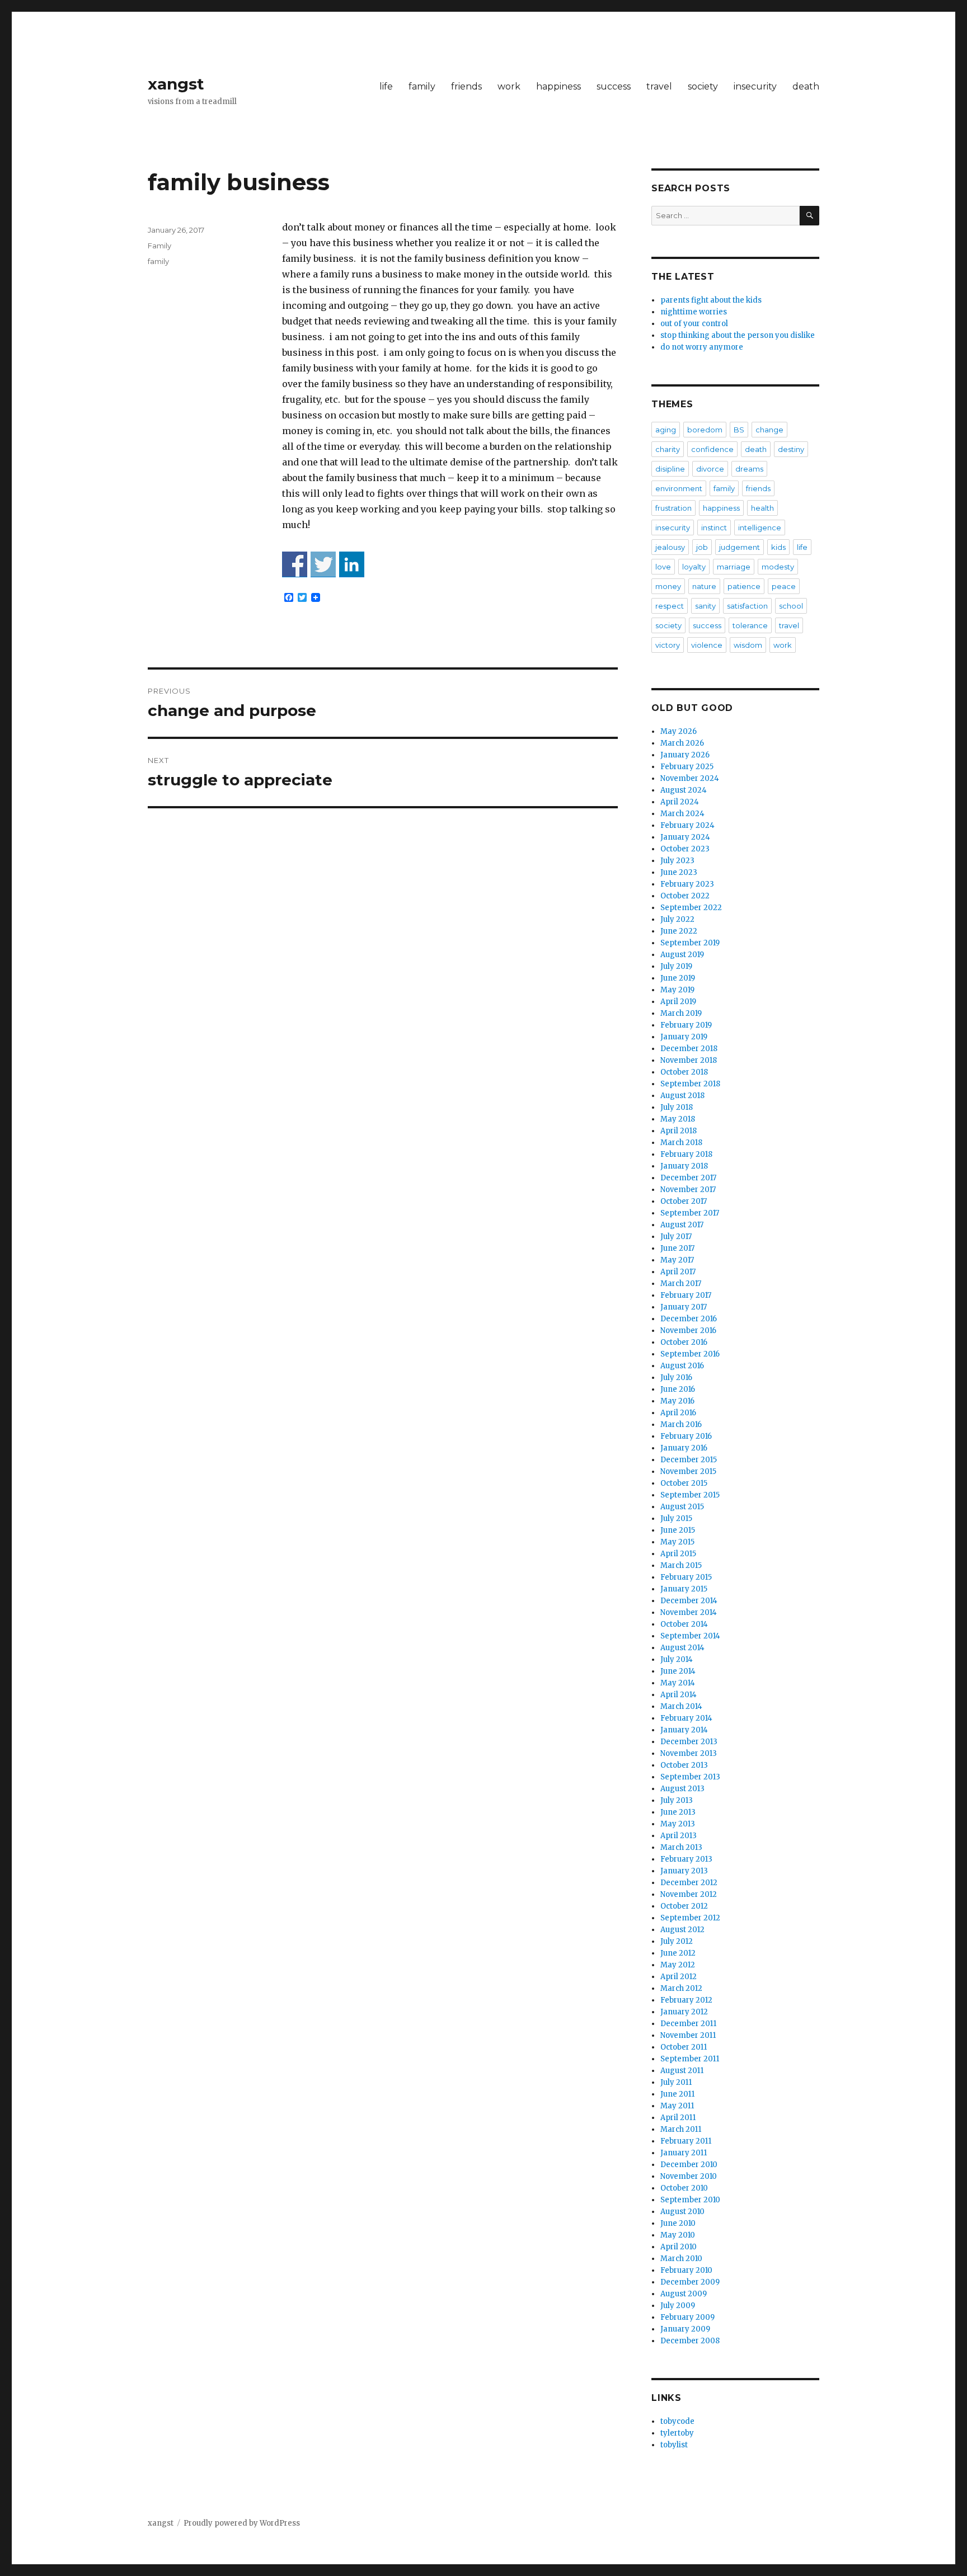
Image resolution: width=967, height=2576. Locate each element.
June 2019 (678, 978)
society (703, 86)
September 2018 (690, 1084)
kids (778, 547)
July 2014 (677, 1659)
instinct (714, 528)
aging (666, 430)
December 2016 (689, 1319)
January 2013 (684, 1871)
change (769, 430)
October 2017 (684, 1201)
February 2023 (687, 884)
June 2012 (678, 1953)
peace (784, 586)
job (702, 547)
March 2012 (681, 1988)
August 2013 (682, 1789)
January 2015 (684, 1589)
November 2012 (689, 1894)
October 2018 (684, 1072)
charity (668, 449)
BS (739, 430)
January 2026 (685, 755)
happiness (558, 86)
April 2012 (679, 1977)
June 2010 (678, 2223)
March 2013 (681, 1847)
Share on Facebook (295, 564)
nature (704, 586)
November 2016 (688, 1331)
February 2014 (686, 1718)
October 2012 (684, 1906)
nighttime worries (694, 312)
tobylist (674, 2445)
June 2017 (677, 1248)
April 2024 (680, 802)
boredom (705, 430)
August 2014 (682, 1648)
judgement (740, 547)
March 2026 (682, 743)
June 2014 (678, 1671)
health (762, 508)
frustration (673, 508)
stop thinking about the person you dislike (738, 335)
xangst (176, 84)
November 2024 (690, 778)
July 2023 (677, 861)
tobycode (677, 2421)
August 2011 (682, 2071)
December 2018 (689, 1049)
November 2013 (689, 1753)
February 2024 (687, 825)
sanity (705, 606)
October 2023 (685, 849)
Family (159, 246)
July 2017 (676, 1237)
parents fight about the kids (711, 300)
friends (466, 86)
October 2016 (684, 1342)
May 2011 (677, 2106)
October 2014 (684, 1624)
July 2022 (677, 919)
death (806, 86)
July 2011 (676, 2082)
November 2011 (688, 2035)
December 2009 (690, 2282)
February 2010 (686, 2270)
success (614, 86)
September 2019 (690, 943)
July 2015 (676, 1518)
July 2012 (677, 1941)
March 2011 (681, 2129)
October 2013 (684, 1765)
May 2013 (678, 1824)
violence (707, 645)
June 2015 (678, 1530)
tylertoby (677, 2433)
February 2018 (686, 1154)
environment (679, 488)
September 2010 (690, 2200)
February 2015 (686, 1577)
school (791, 606)
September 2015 (690, 1495)
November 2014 (689, 1612)
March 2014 (681, 1706)
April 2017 (678, 1272)
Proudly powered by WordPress (242, 2523)
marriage (734, 567)
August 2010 (682, 2212)
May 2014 (678, 1683)
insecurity (755, 86)
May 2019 (677, 990)
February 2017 (686, 1295)
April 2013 (679, 1836)
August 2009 (684, 2294)
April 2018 (679, 1131)
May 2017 (677, 1260)
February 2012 (686, 2000)
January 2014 (684, 1730)
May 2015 (677, 1542)
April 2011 (678, 2118)
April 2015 (678, 1554)
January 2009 (685, 2329)
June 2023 (679, 872)
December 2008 (690, 2341)
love (663, 567)
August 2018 (682, 1096)
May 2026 (679, 731)
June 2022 (679, 931)
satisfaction (747, 606)
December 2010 (689, 2165)
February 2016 (686, 1436)
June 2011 (677, 2094)
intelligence (760, 528)
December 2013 (689, 1742)
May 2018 (678, 1119)
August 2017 (682, 1225)
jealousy (670, 547)
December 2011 (688, 2024)
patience (744, 586)
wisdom (748, 645)
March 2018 (681, 1143)
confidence (712, 449)
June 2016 (678, 1389)
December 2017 (688, 1178)
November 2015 (688, 1471)
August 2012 (682, 1930)
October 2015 (684, 1483)
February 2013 (686, 1859)
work (509, 86)
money (668, 586)
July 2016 (676, 1378)
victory (668, 645)
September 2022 (691, 908)
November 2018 (689, 1060)
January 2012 (684, 2012)
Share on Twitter (323, 564)
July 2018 (677, 1107)
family (422, 86)
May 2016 (677, 1401)
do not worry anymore (702, 347)
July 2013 (677, 1800)
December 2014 (689, 1601)
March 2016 (681, 1424)
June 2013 (678, 1812)
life (386, 86)
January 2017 (684, 1307)
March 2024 (682, 814)
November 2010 (689, 2176)
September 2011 (690, 2059)
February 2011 (686, 2141)
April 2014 (679, 1695)
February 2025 (687, 767)
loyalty (694, 567)
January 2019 (684, 1037)
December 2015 (689, 1460)
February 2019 (686, 1025)
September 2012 (690, 1918)
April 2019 (678, 1002)
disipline (670, 469)
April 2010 (679, 2247)
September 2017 (690, 1213)
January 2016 (684, 1448)
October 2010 (684, 2188)
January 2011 (684, 2153)
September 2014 (690, 1636)
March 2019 (681, 1013)
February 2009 (687, 2317)
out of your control (694, 324)
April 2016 (678, 1413)
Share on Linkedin (352, 564)
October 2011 (684, 2047)
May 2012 (678, 1965)
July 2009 (678, 2306)
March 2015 (681, 1565)
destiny (791, 449)
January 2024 (685, 837)
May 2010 (678, 2235)
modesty (778, 567)
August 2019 (682, 955)
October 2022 (685, 896)
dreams (749, 469)
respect (670, 606)
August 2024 (684, 790)
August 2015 (682, 1507)
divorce (710, 469)
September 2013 (690, 1777)
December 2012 (689, 1883)
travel (659, 86)
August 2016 (682, 1366)
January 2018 (684, 1166)
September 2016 (690, 1354)
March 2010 (681, 2259)
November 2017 (688, 1190)
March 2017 (681, 1284)
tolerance (750, 625)
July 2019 (676, 966)
